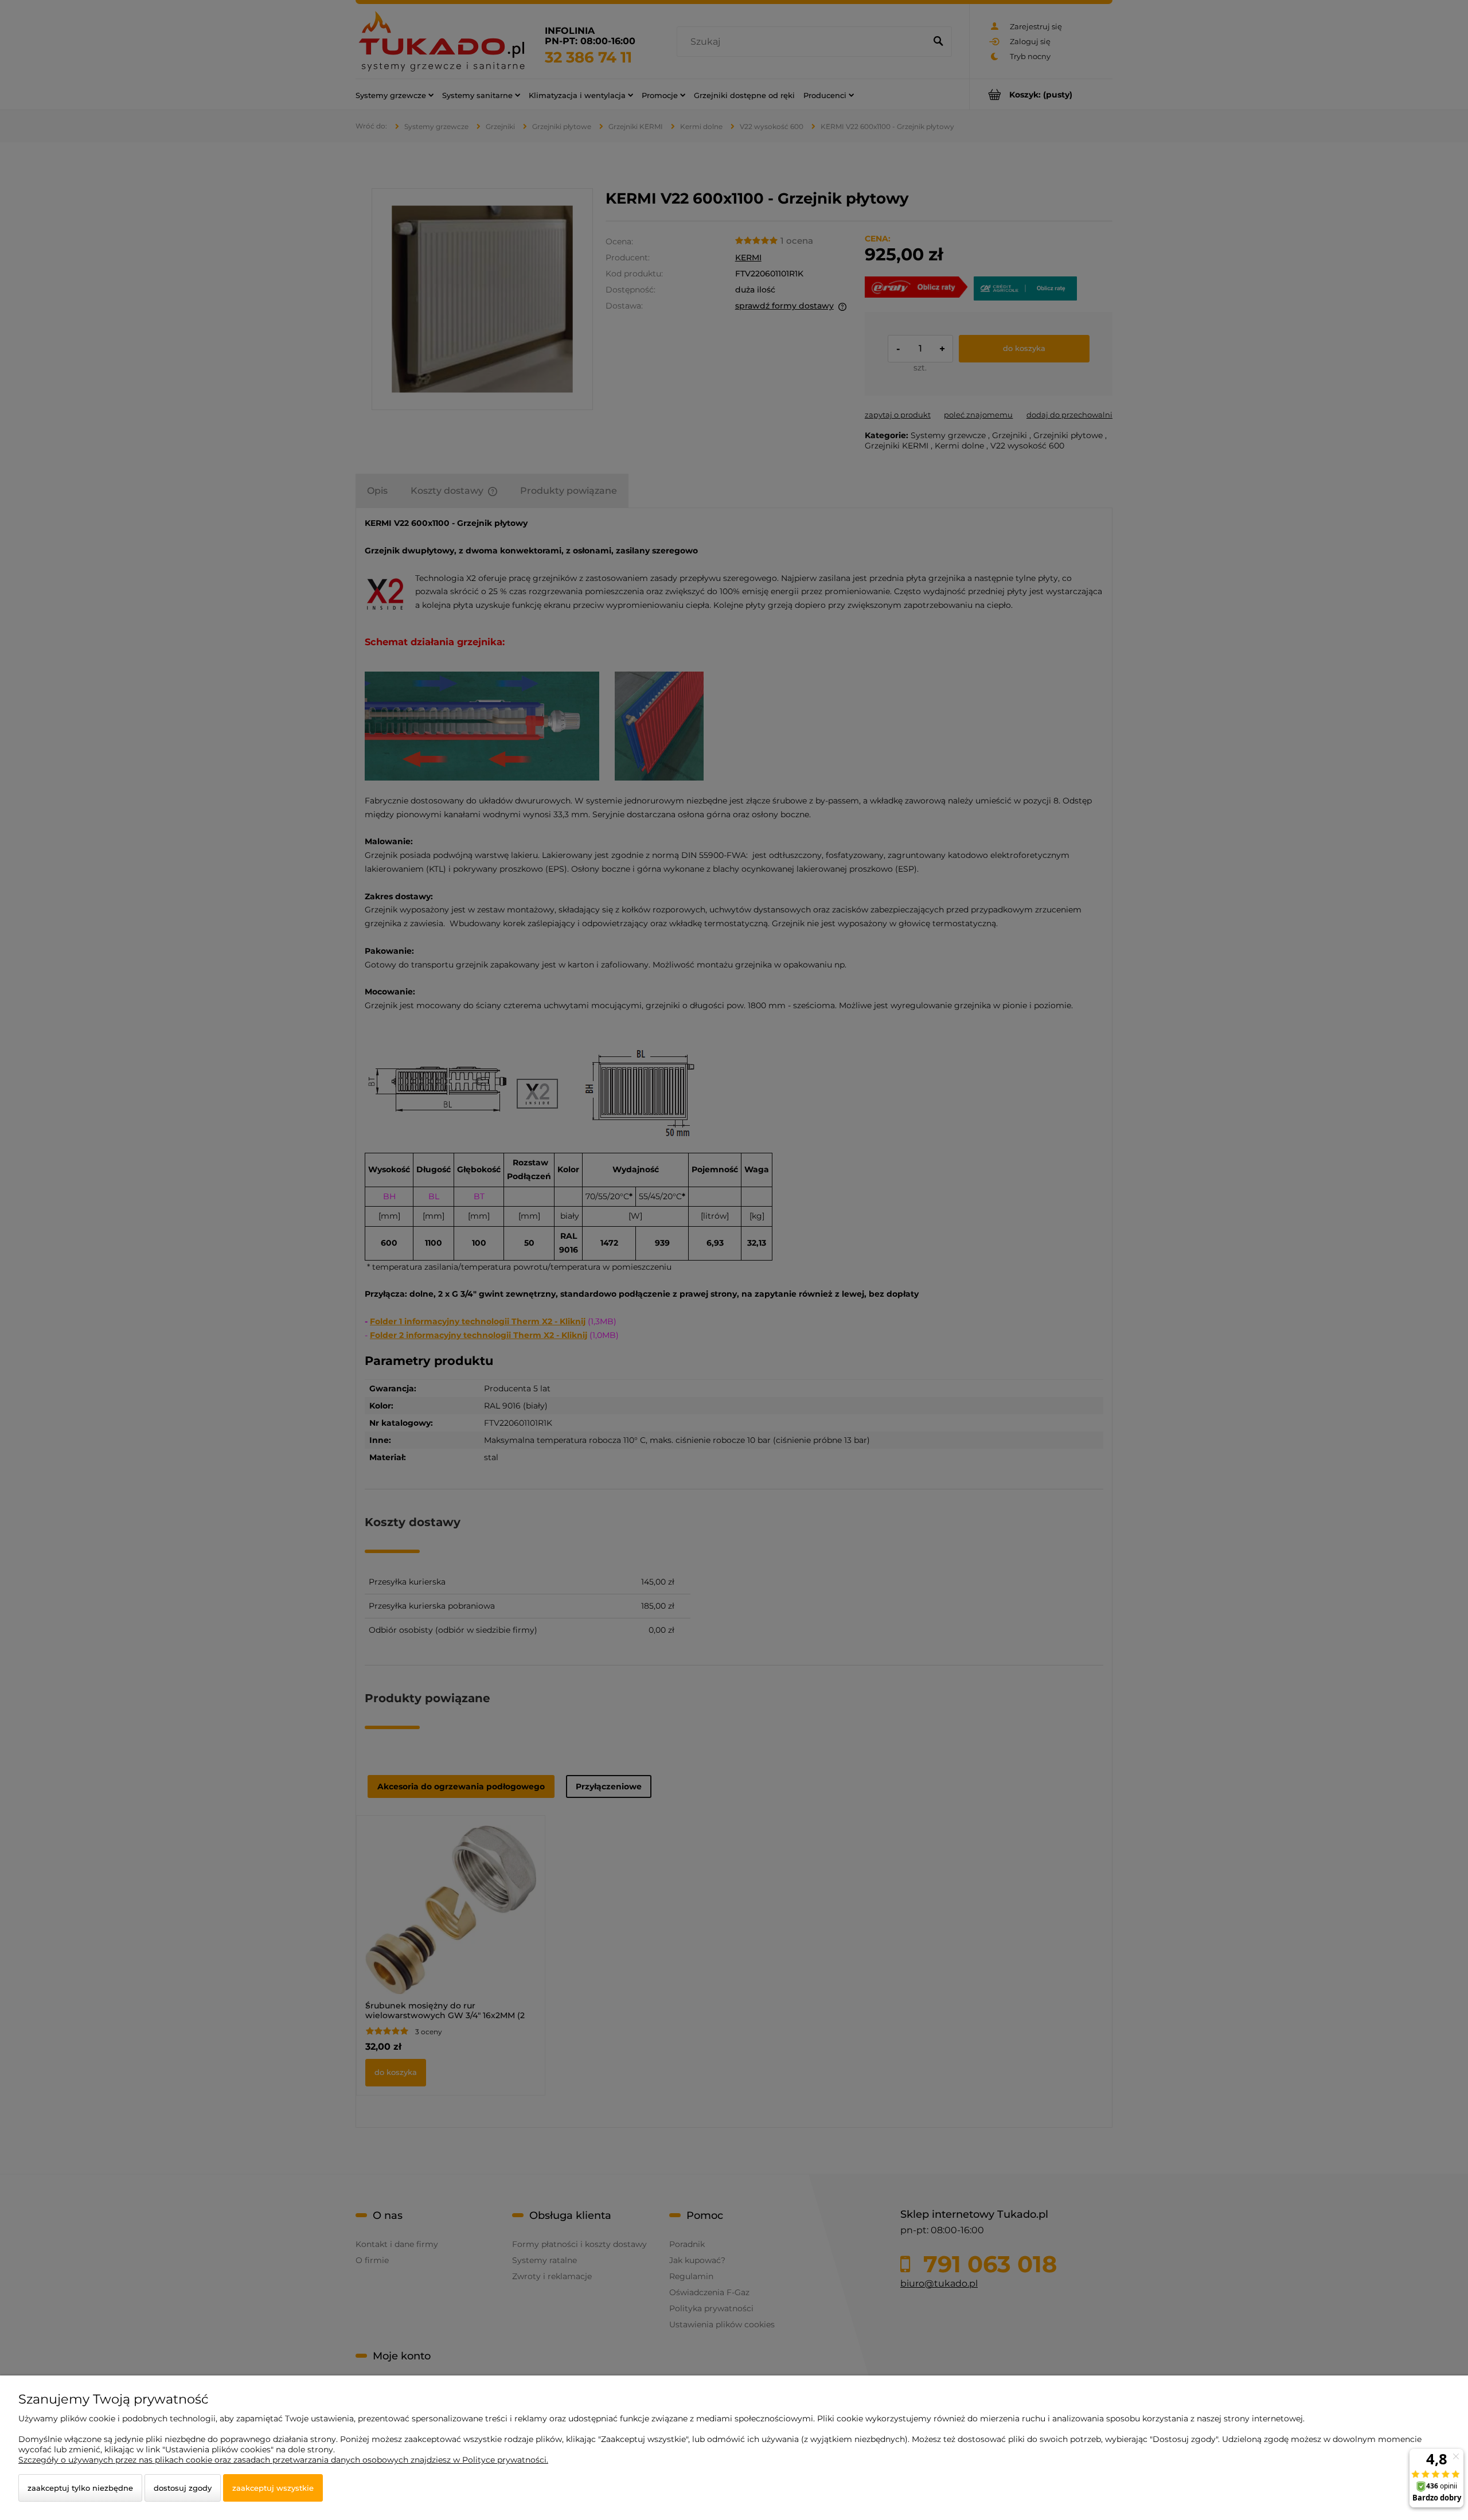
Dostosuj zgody (183, 2488)
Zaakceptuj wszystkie (273, 2488)
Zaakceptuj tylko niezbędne (80, 2488)
